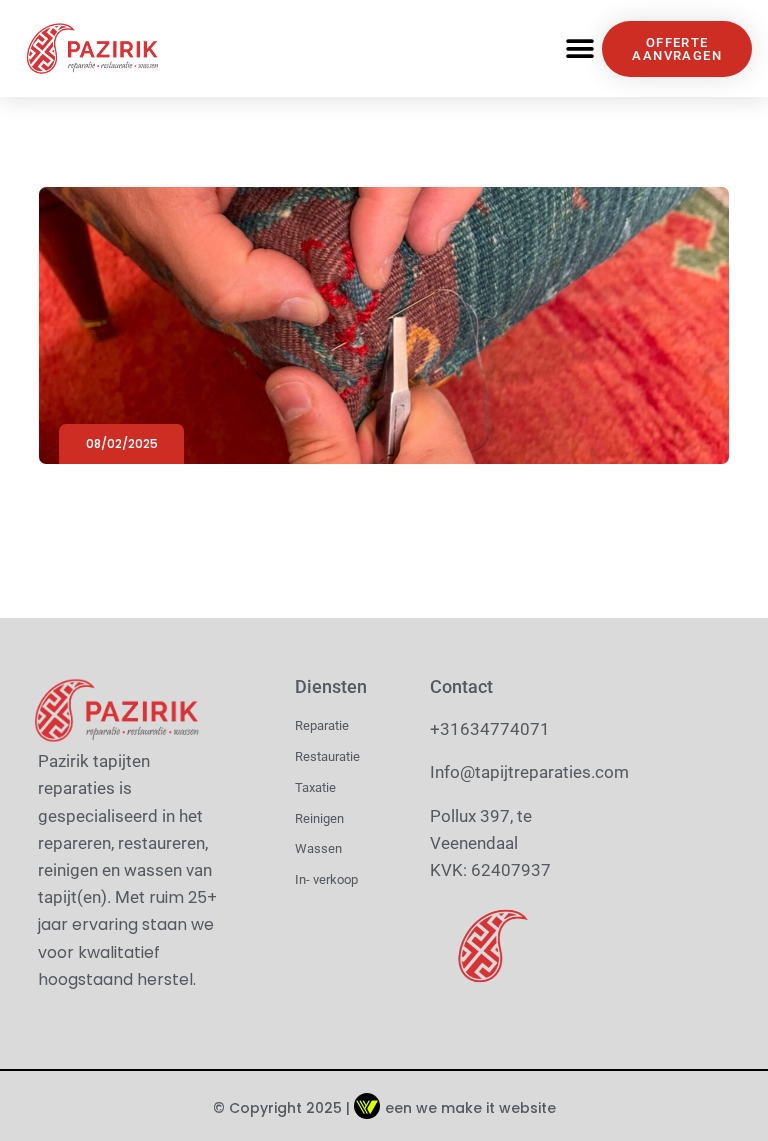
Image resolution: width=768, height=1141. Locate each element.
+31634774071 (490, 729)
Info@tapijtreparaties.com (529, 772)
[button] (579, 48)
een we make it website (470, 1108)
